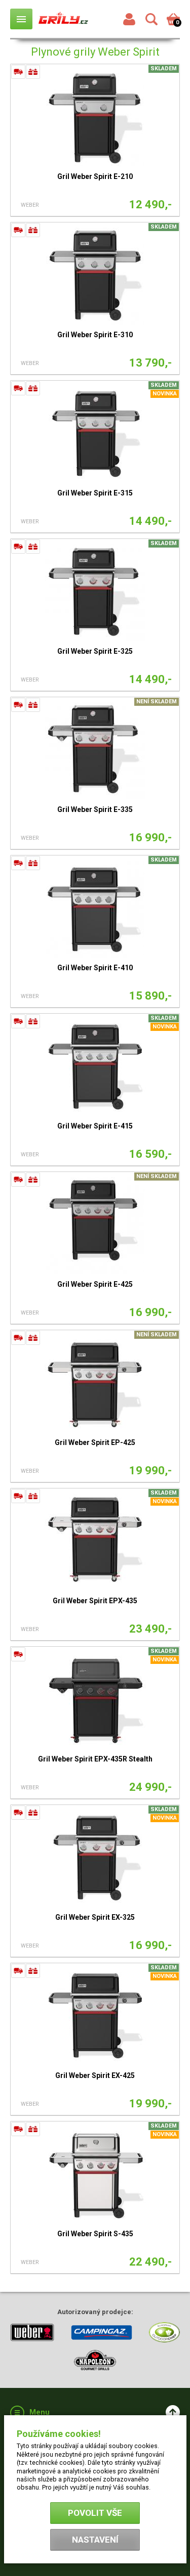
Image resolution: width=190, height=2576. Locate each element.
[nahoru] (173, 2412)
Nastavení (95, 2540)
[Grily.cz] (63, 19)
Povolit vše (95, 2513)
